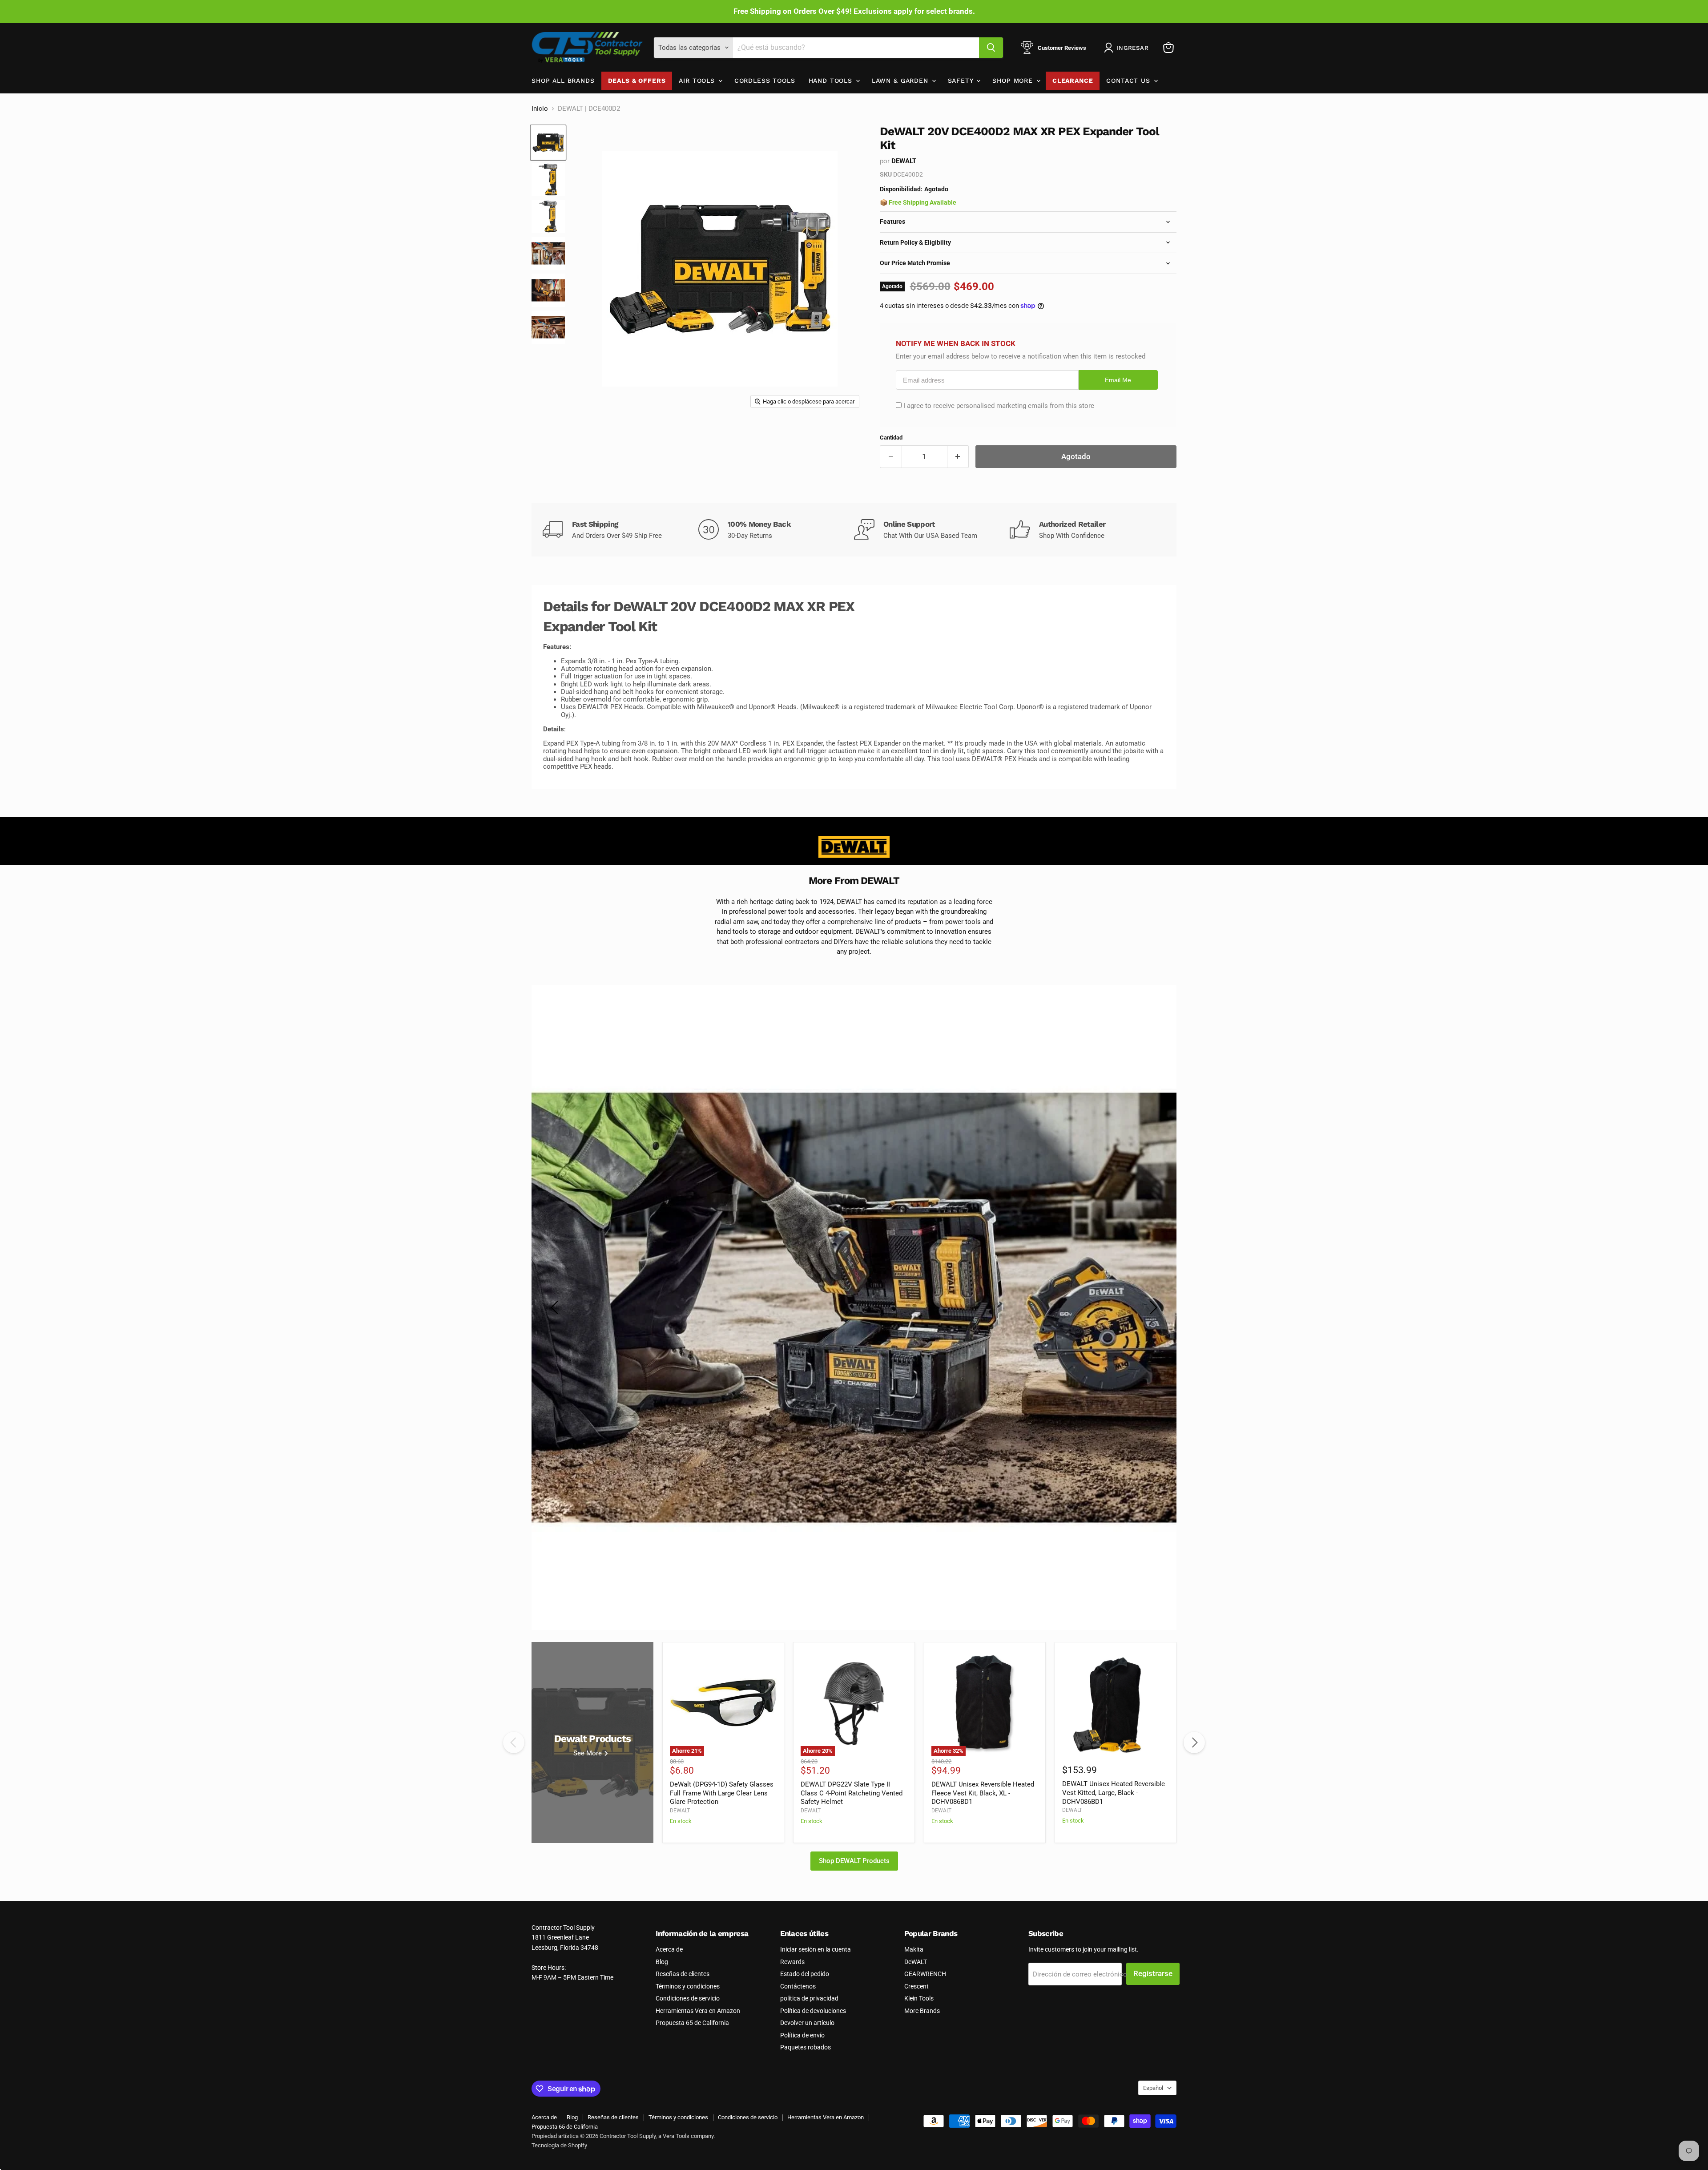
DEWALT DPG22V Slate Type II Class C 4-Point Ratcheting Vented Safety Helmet (852, 1793)
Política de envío (802, 2035)
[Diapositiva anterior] (556, 1307)
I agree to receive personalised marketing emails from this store (999, 406)
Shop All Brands (563, 81)
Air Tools (698, 81)
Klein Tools (919, 1998)
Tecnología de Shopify (559, 2145)
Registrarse (1153, 1973)
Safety (962, 81)
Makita (914, 1949)
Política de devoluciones (813, 2011)
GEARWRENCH (925, 1974)
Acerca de (669, 1949)
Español (1153, 2088)
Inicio (540, 109)
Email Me (1118, 380)
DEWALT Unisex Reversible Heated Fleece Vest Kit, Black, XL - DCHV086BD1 (983, 1793)
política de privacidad (809, 1998)
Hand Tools (832, 81)
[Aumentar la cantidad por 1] (958, 457)
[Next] (1194, 1742)
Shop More (1014, 81)
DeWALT (916, 1962)
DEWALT (904, 161)
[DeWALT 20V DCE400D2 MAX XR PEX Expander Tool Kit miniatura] (548, 143)
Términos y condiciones (688, 1986)
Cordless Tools (765, 81)
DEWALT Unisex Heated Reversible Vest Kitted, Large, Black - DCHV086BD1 (1114, 1793)
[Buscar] (991, 48)
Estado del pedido (805, 1974)
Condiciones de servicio (688, 1998)
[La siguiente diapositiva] (1152, 1307)
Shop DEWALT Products (854, 1861)
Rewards (792, 1962)
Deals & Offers (637, 81)
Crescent (916, 1986)
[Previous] (514, 1742)
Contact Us (1129, 81)
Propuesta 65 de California (692, 2023)
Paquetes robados (806, 2047)
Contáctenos (798, 1986)
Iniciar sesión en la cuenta (816, 1949)
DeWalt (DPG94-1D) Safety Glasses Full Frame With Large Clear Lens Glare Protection (722, 1793)
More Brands (922, 2011)
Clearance (1073, 81)
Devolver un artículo (807, 2023)
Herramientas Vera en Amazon (698, 2011)
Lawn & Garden (901, 81)
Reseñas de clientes (683, 1974)
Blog (662, 1962)
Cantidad (891, 438)
